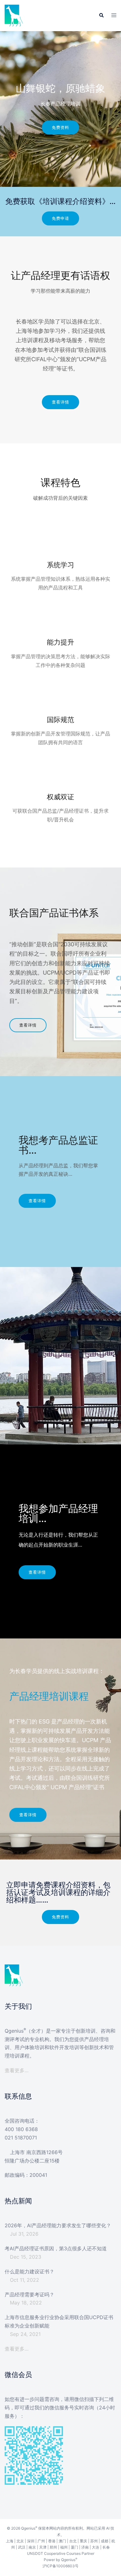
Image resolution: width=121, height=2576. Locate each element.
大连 (96, 2547)
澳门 (62, 2541)
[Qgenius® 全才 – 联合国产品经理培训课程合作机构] (14, 15)
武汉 (22, 2547)
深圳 (31, 2541)
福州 (64, 2547)
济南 (85, 2547)
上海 (10, 2541)
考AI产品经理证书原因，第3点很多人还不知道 (56, 2248)
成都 (105, 2541)
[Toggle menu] (114, 16)
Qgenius (28, 2528)
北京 (20, 2541)
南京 (32, 2547)
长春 (106, 2547)
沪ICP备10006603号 (60, 2566)
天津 (43, 2547)
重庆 (83, 2541)
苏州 (94, 2541)
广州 (41, 2541)
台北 (73, 2541)
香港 (52, 2541)
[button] (101, 16)
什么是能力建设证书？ (29, 2271)
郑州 (53, 2547)
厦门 (74, 2547)
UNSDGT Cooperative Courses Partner (61, 2553)
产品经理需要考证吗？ (29, 2295)
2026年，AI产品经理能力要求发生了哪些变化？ (58, 2225)
